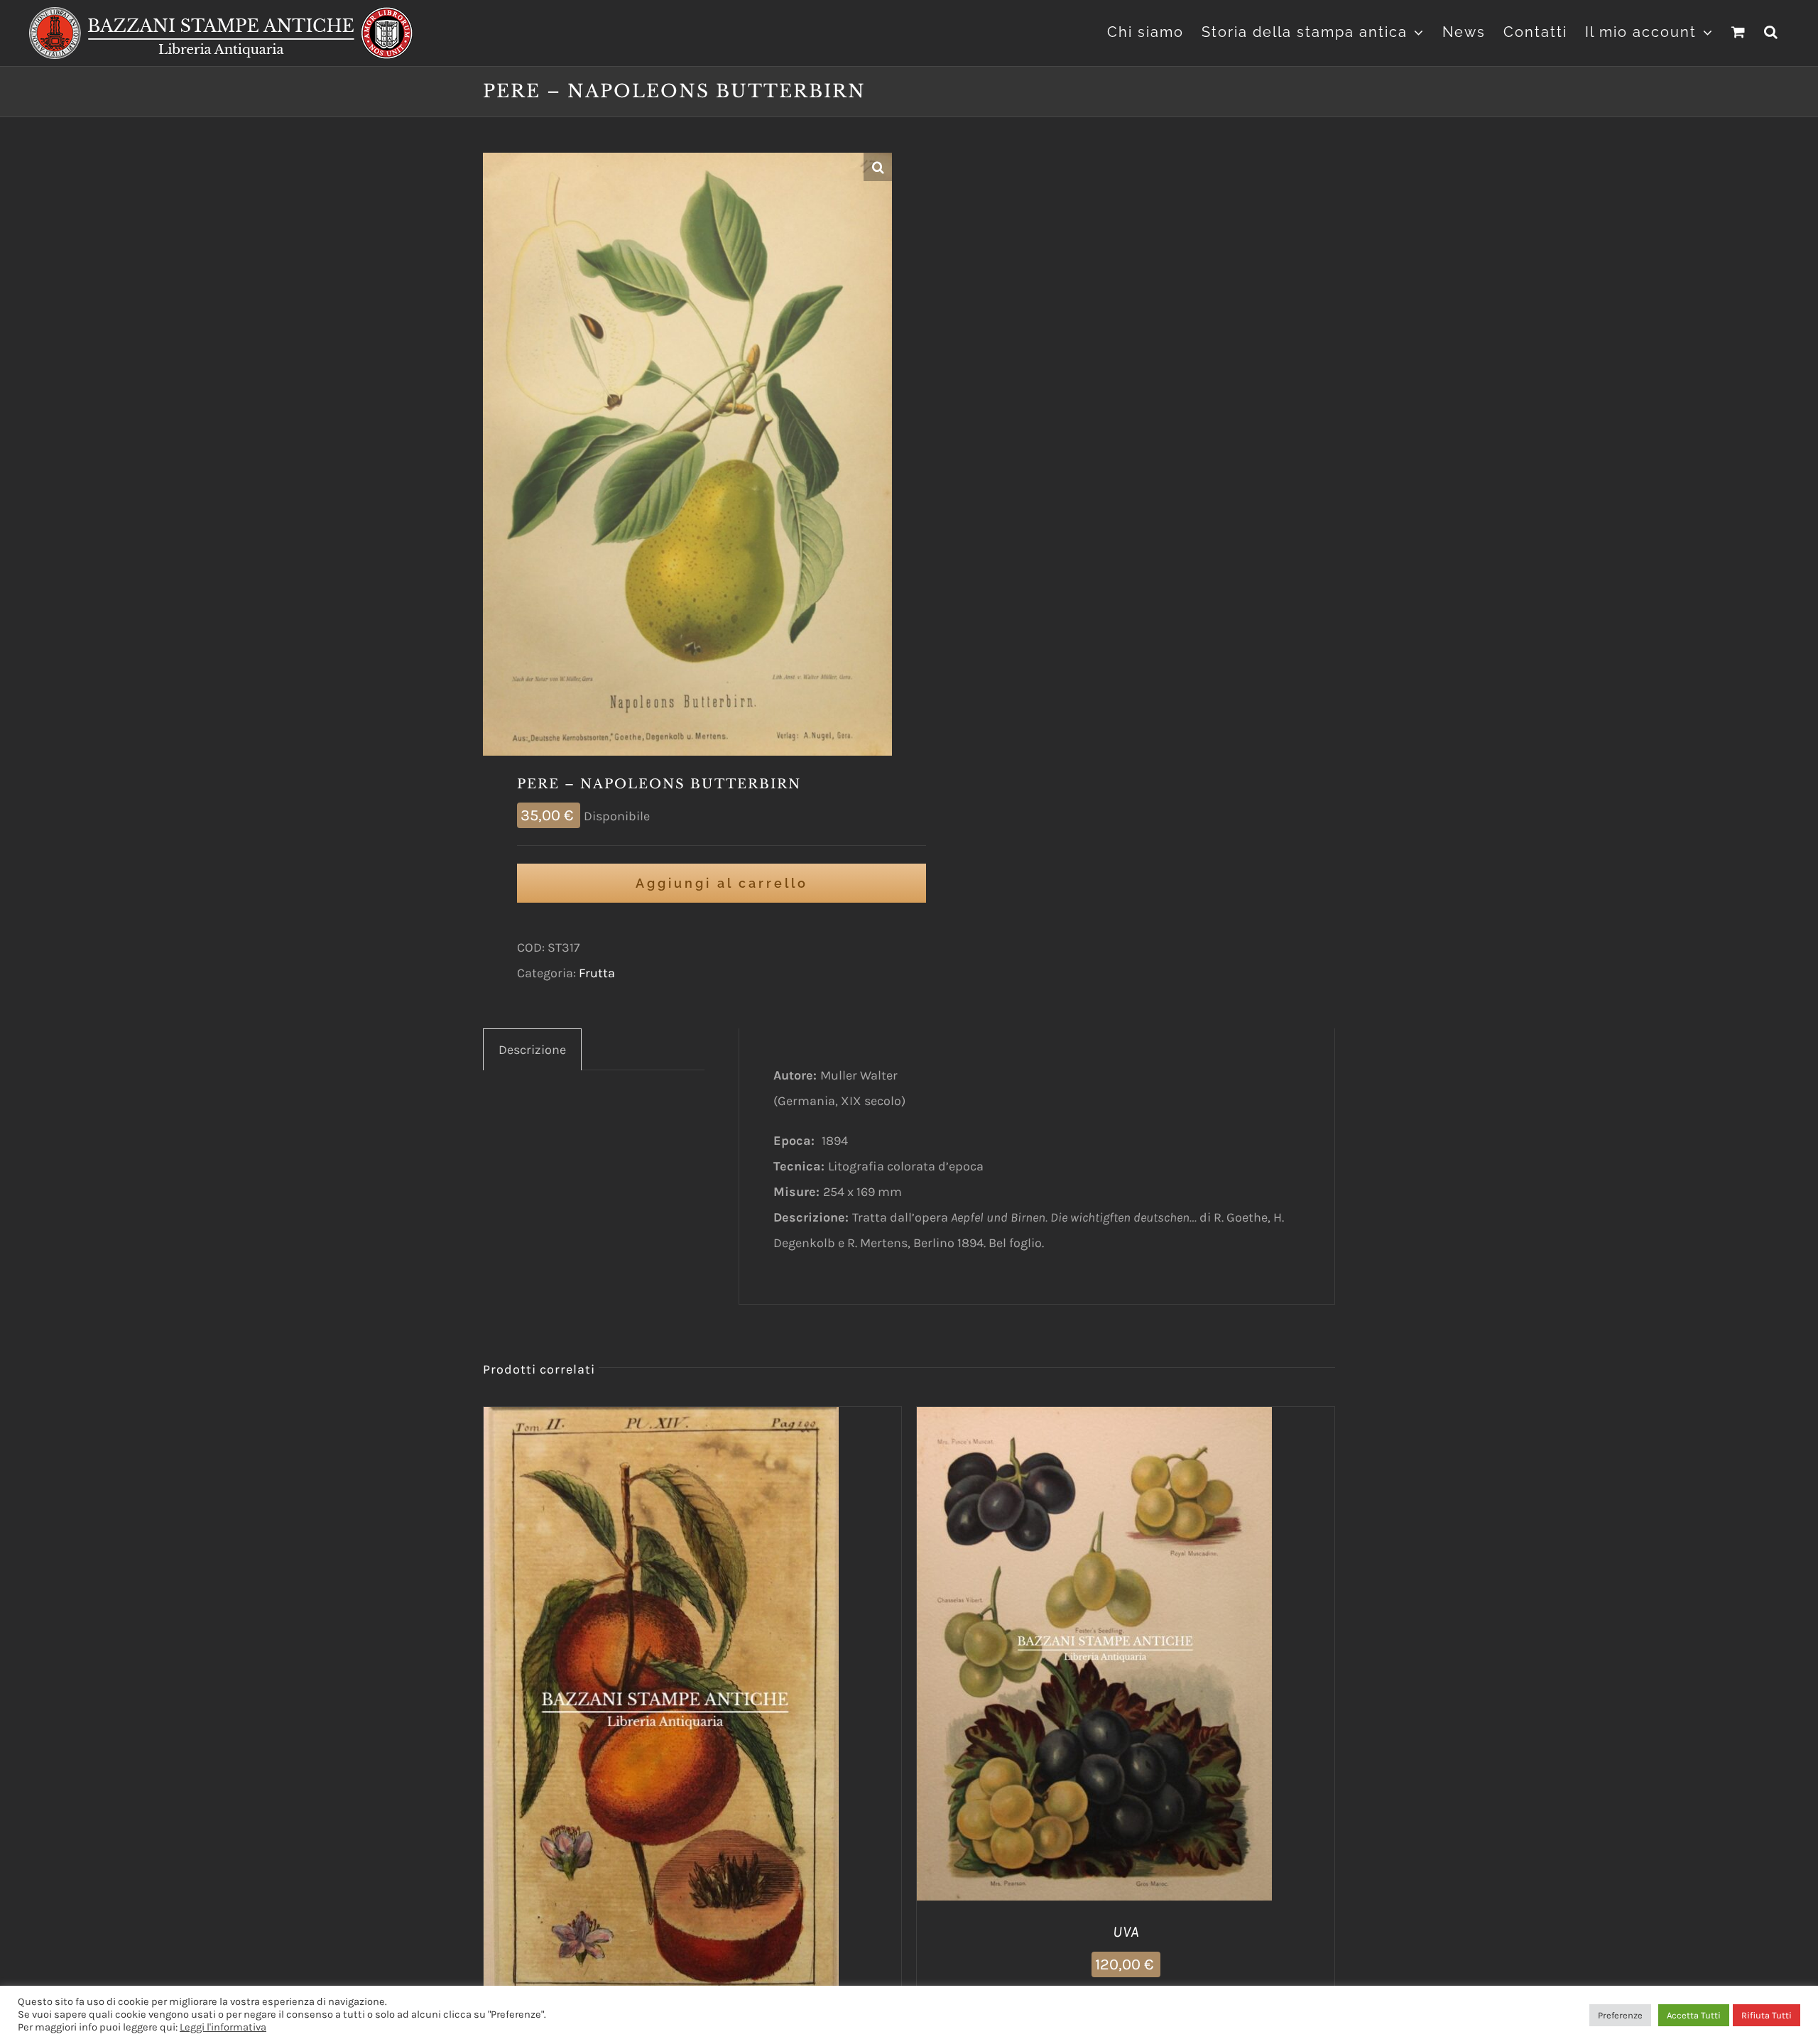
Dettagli (734, 1720)
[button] (1771, 30)
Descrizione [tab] (532, 1050)
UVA (1126, 1932)
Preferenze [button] (1620, 2015)
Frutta (597, 973)
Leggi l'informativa (223, 2027)
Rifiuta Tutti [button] (1767, 2015)
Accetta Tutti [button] (1694, 2015)
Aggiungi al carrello (722, 883)
